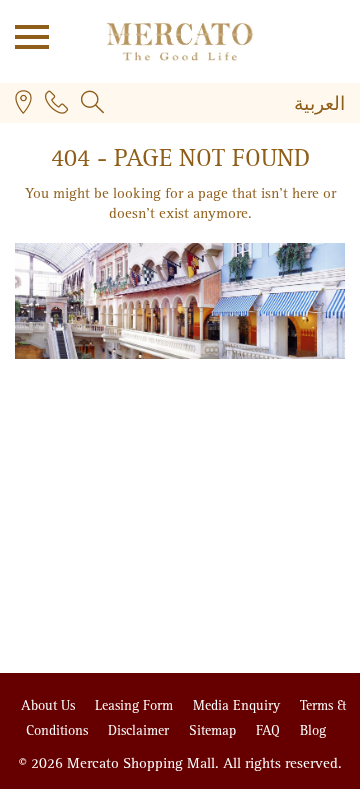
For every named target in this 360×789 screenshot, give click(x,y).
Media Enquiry (238, 705)
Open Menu (25, 35)
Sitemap (214, 730)
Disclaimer (140, 730)
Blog (313, 730)
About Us (50, 705)
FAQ (270, 730)
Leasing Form (136, 705)
